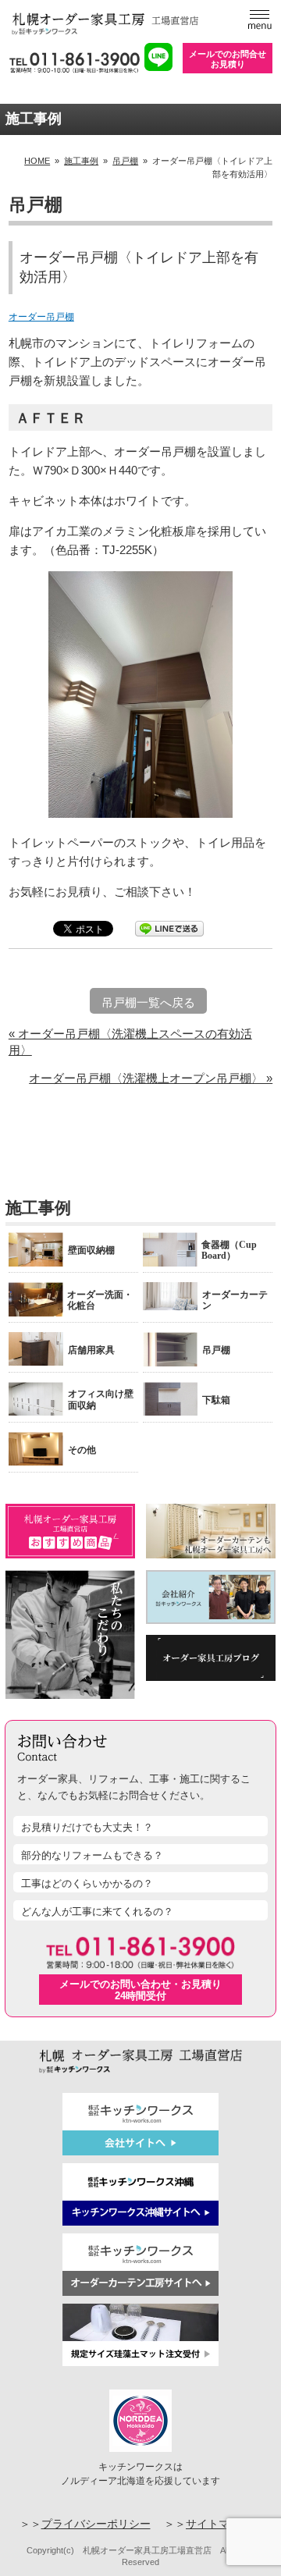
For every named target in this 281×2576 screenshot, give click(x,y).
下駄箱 (216, 1400)
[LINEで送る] (169, 927)
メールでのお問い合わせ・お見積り (140, 1990)
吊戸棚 (216, 1350)
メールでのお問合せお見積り (228, 59)
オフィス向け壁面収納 (101, 1399)
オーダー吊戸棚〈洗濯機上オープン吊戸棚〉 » (151, 1078)
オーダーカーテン (235, 1300)
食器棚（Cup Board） (229, 1250)
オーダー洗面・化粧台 (100, 1300)
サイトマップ (219, 2524)
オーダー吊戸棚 (41, 317)
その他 (82, 1450)
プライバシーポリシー (96, 2524)
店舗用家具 (91, 1350)
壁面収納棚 (91, 1250)
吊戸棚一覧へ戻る (148, 1002)
